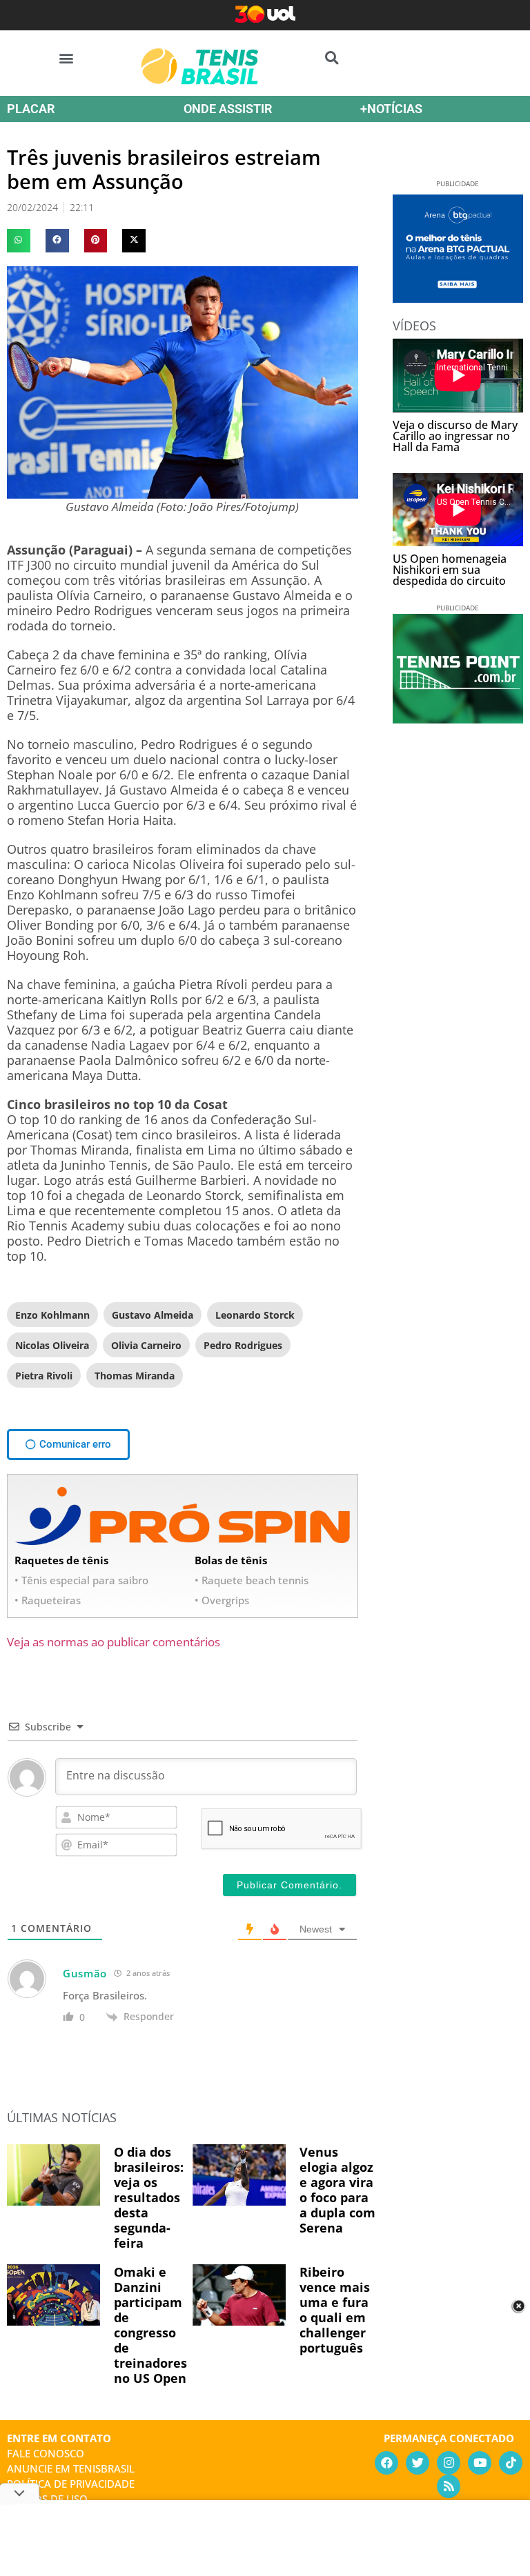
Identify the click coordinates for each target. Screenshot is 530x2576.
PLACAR (31, 109)
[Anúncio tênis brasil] (458, 298)
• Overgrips (222, 1600)
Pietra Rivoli (44, 1376)
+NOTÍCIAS (391, 109)
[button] (67, 58)
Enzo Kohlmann (52, 1315)
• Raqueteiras (48, 1600)
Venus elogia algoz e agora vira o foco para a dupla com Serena (337, 2190)
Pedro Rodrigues (243, 1345)
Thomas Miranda (135, 1376)
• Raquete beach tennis (252, 1580)
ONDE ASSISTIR (228, 109)
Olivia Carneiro (146, 1345)
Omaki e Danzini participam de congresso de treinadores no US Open (150, 2325)
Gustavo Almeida (153, 1315)
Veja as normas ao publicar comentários (114, 1642)
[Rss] (449, 2486)
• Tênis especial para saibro (81, 1580)
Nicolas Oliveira (52, 1345)
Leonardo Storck (255, 1315)
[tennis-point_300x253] (458, 719)
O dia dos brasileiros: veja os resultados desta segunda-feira (149, 2197)
